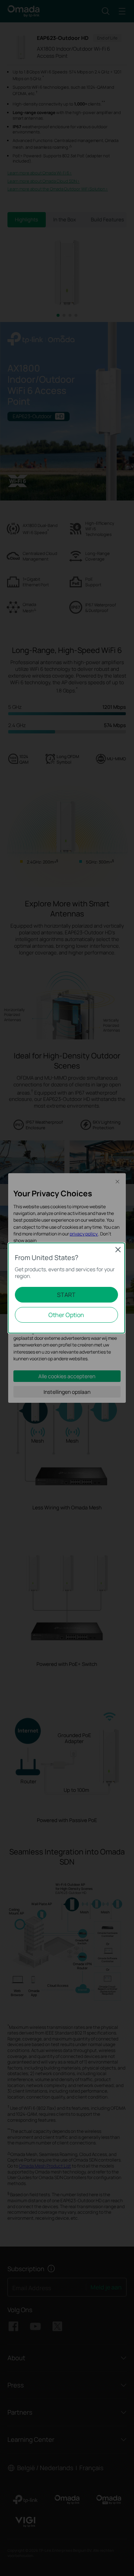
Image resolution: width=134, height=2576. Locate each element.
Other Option (66, 1315)
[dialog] (67, 1288)
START (66, 1295)
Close (118, 1250)
